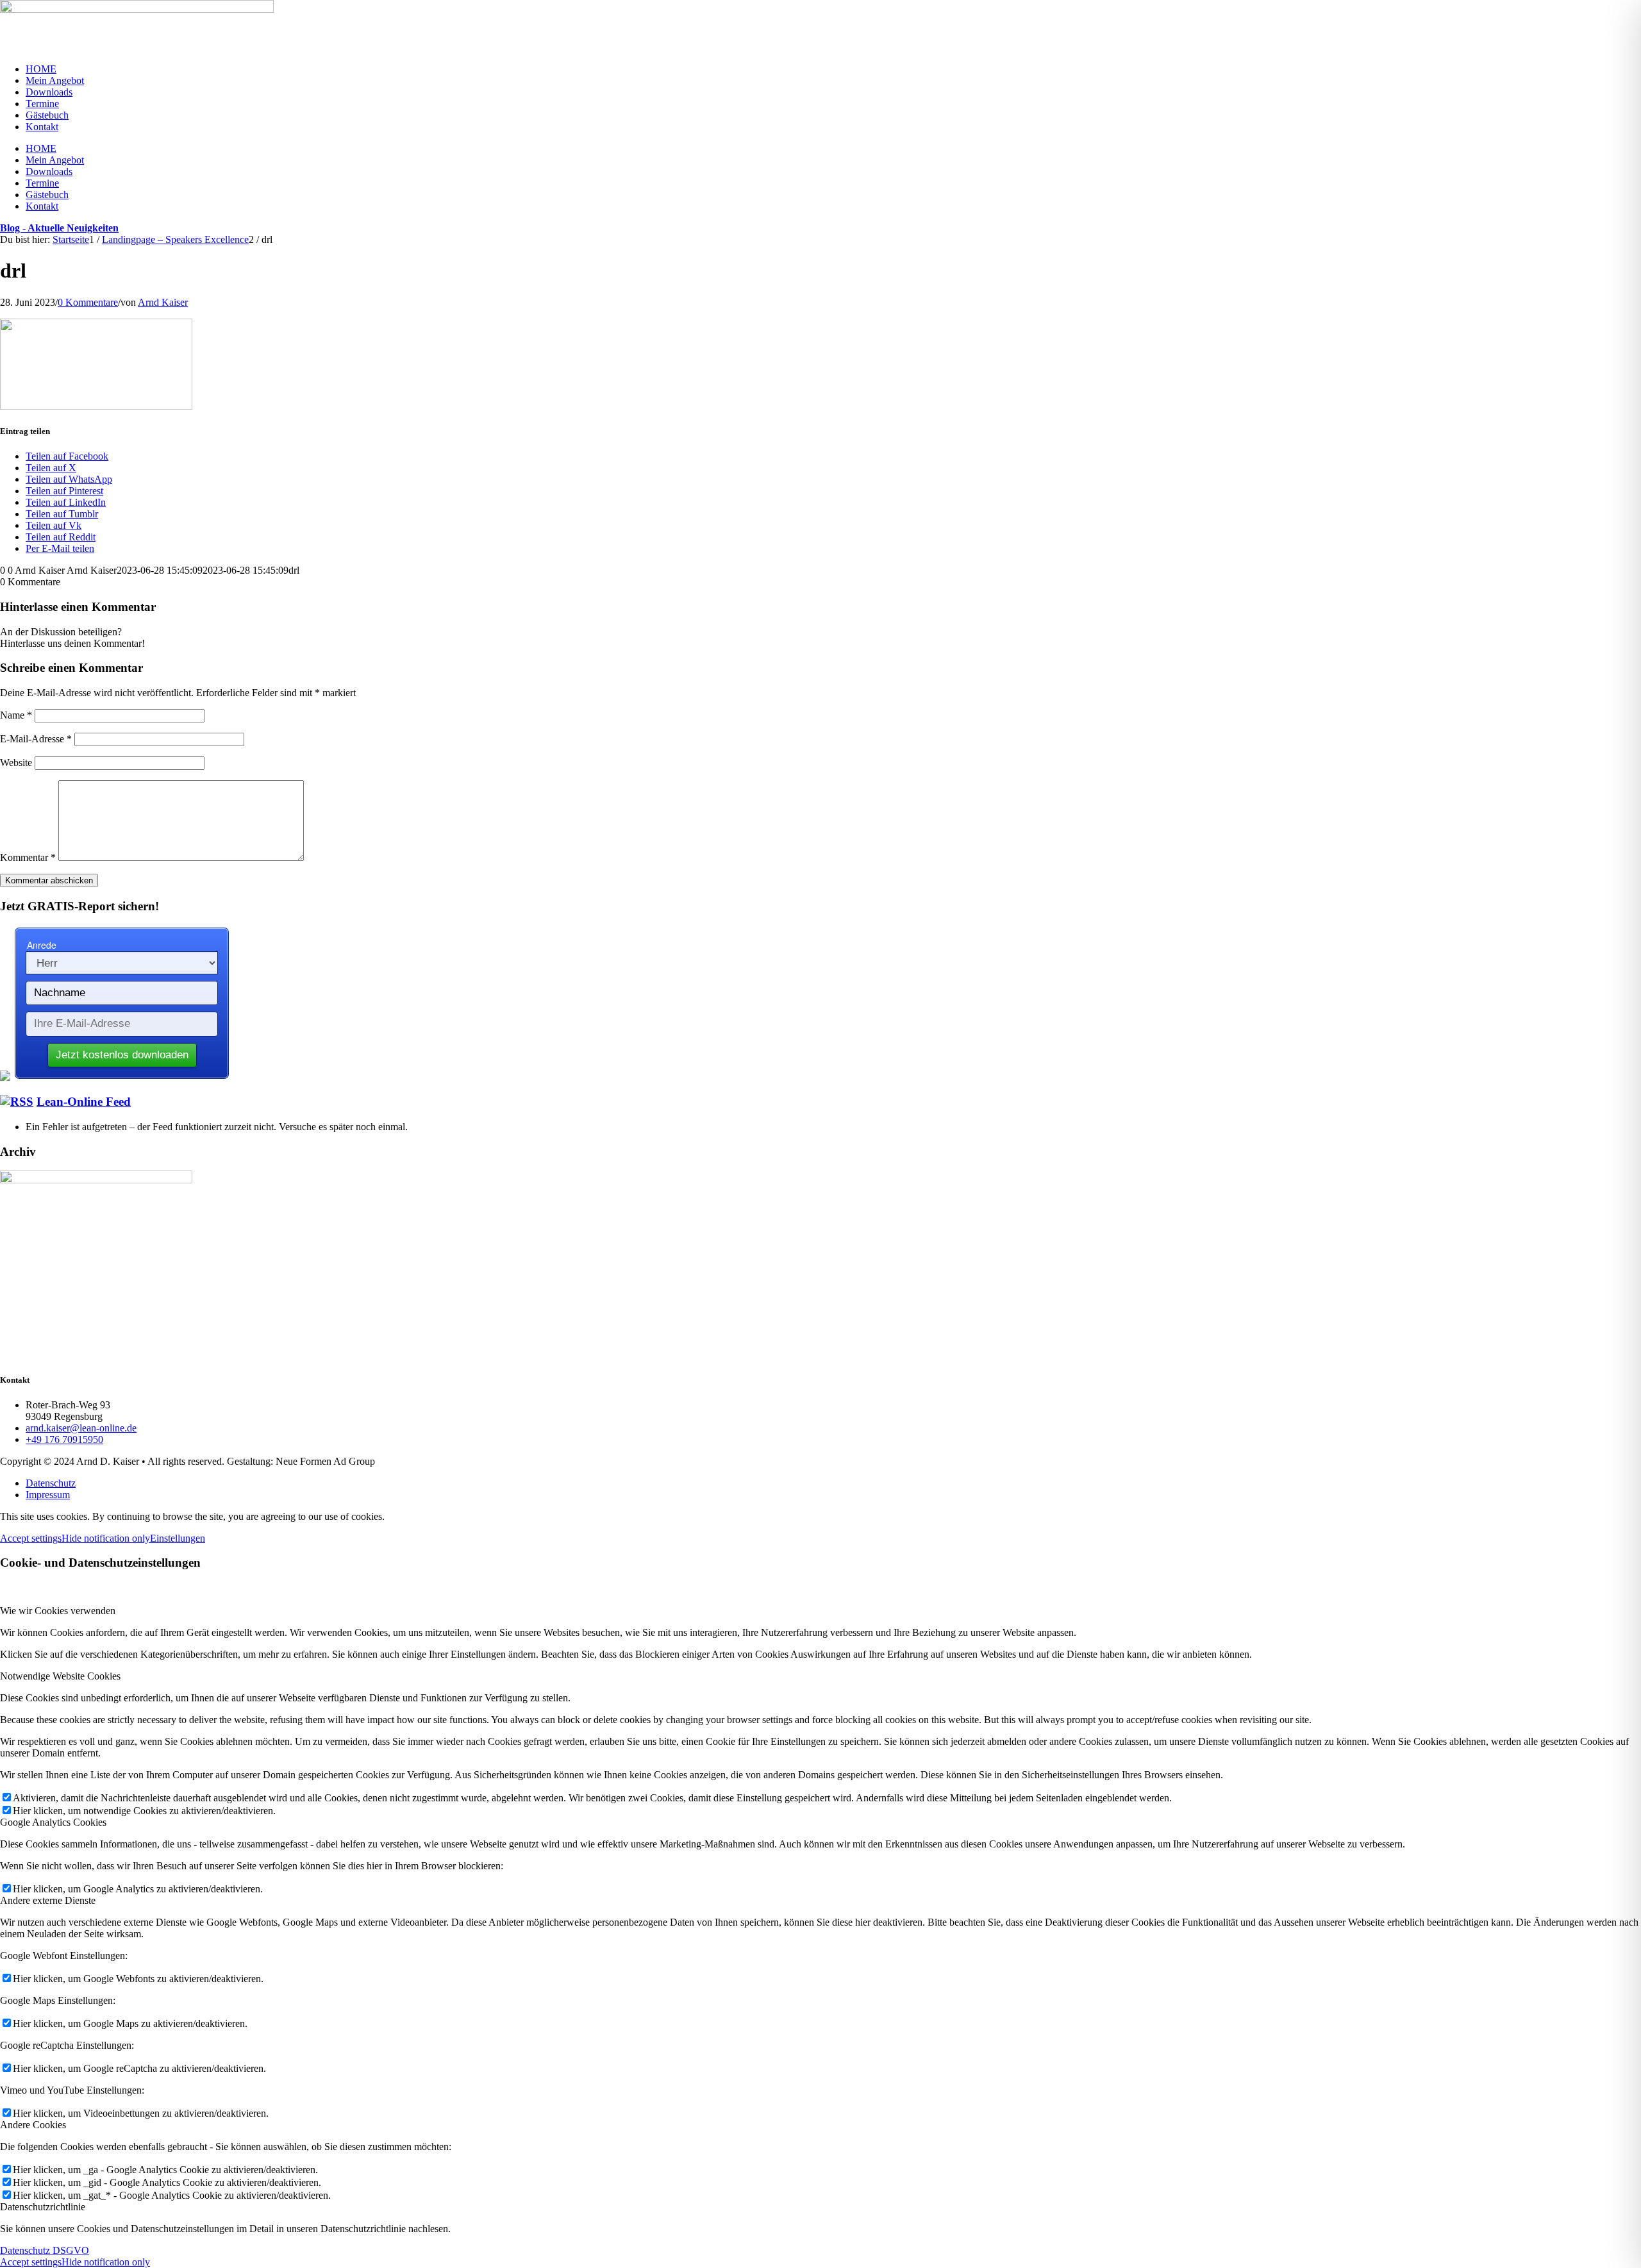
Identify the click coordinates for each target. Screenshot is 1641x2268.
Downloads (49, 92)
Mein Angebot (55, 80)
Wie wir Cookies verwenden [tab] (58, 1611)
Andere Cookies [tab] (33, 2125)
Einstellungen (178, 1538)
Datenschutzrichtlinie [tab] (43, 2207)
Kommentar (28, 857)
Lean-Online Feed (84, 1102)
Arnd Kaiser (163, 302)
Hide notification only (106, 1538)
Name (16, 715)
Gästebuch (47, 115)
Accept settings (31, 1538)
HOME (41, 69)
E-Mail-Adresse (36, 739)
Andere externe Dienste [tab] (48, 1900)
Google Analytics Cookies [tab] (53, 1822)
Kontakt (42, 127)
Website (16, 763)
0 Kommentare (88, 302)
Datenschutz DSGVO (45, 2250)
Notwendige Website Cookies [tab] (60, 1676)
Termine (42, 104)
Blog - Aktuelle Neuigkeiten (59, 228)
